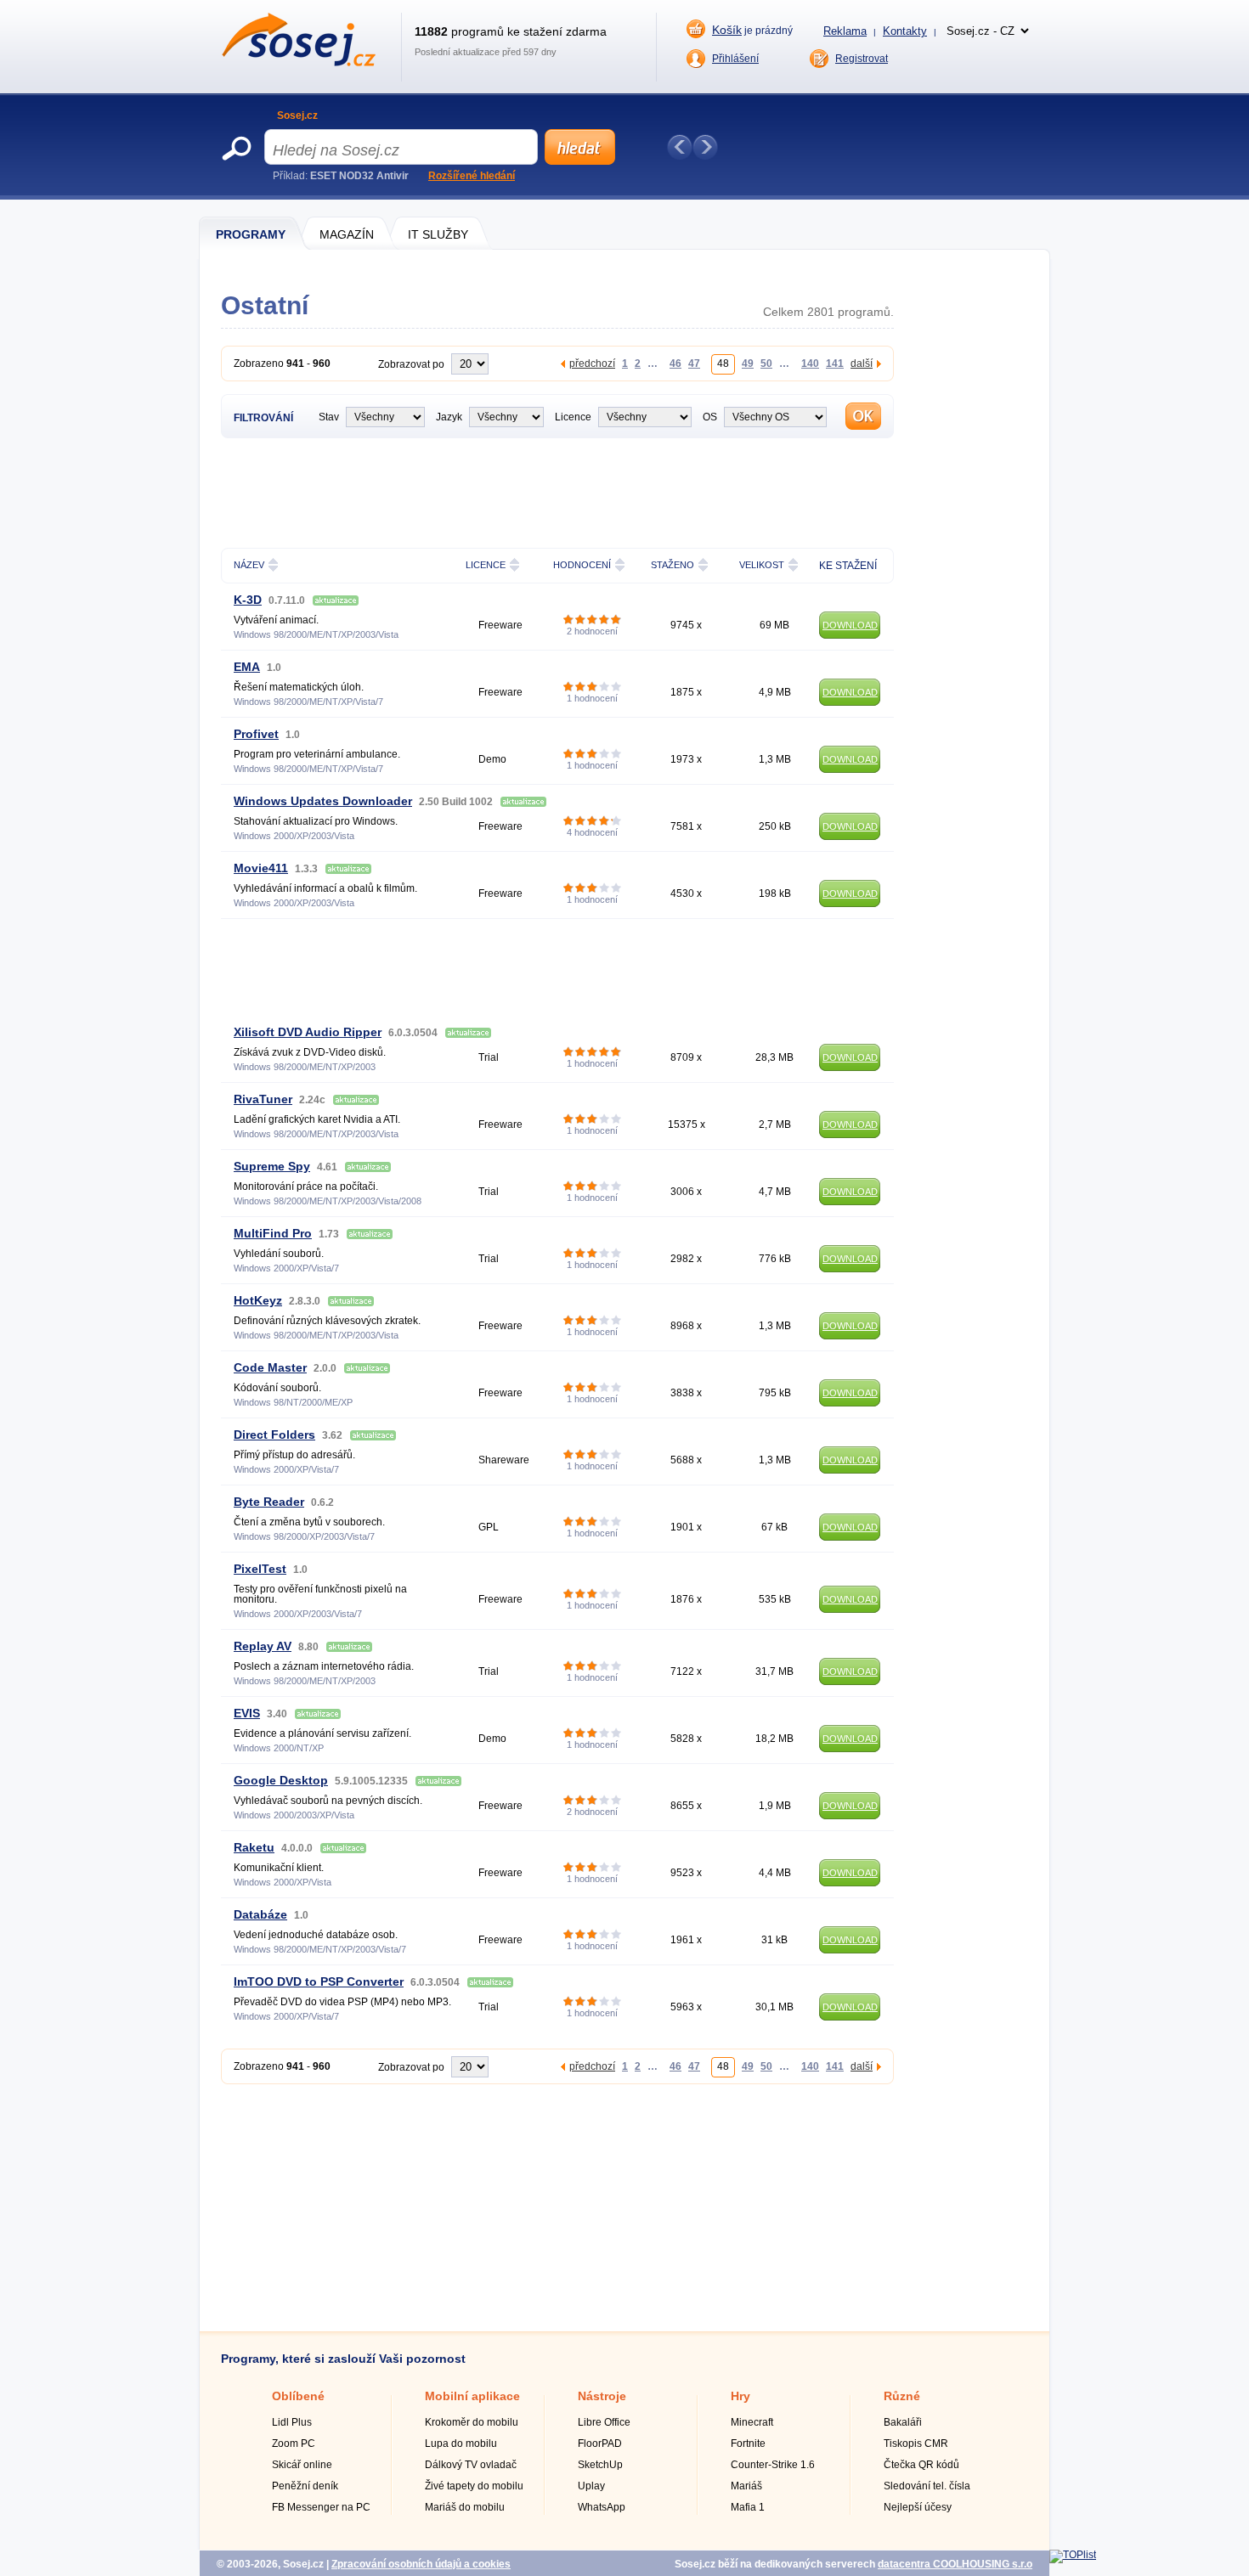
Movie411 (261, 868)
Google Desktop (281, 1780)
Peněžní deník (305, 2486)
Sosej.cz (297, 116)
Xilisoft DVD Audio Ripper (308, 1032)
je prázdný (752, 30)
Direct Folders (274, 1435)
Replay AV (263, 1646)
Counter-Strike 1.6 (773, 2465)
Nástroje (602, 2396)
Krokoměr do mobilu (472, 2422)
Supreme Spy (272, 1166)
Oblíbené (298, 2396)
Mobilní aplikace (472, 2396)
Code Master (270, 1367)
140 (810, 363)
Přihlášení (735, 59)
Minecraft (752, 2422)
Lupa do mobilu (461, 2444)
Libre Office (604, 2422)
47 (694, 363)
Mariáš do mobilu (465, 2507)
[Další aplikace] (705, 147)
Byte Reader (269, 1502)
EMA (247, 667)
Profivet (256, 734)
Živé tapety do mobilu (474, 2486)
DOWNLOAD (850, 625)
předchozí (592, 363)
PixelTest (260, 1569)
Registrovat (862, 59)
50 (766, 363)
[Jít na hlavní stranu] (299, 63)
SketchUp (600, 2465)
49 (748, 363)
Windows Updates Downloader (323, 801)
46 (675, 363)
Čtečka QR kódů (921, 2465)
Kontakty (905, 31)
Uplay (591, 2486)
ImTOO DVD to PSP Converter (319, 1981)
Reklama (845, 31)
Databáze (260, 1914)
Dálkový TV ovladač (471, 2465)
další (862, 363)
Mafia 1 (748, 2507)
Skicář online (302, 2465)
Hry (740, 2396)
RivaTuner (263, 1099)
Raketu (254, 1847)
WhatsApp (602, 2507)
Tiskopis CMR (916, 2444)
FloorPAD (600, 2444)
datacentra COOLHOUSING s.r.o (955, 2564)
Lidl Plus (292, 2422)
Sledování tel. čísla (927, 2486)
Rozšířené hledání (472, 176)
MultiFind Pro (273, 1233)
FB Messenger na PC (321, 2507)
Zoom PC (294, 2444)
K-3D (248, 600)
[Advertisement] (557, 491)
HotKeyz (258, 1300)
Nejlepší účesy (918, 2507)
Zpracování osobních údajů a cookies (421, 2564)
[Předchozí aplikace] (680, 147)
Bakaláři (903, 2422)
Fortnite (748, 2444)
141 (835, 363)
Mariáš (746, 2486)
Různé (902, 2396)
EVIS (247, 1713)
